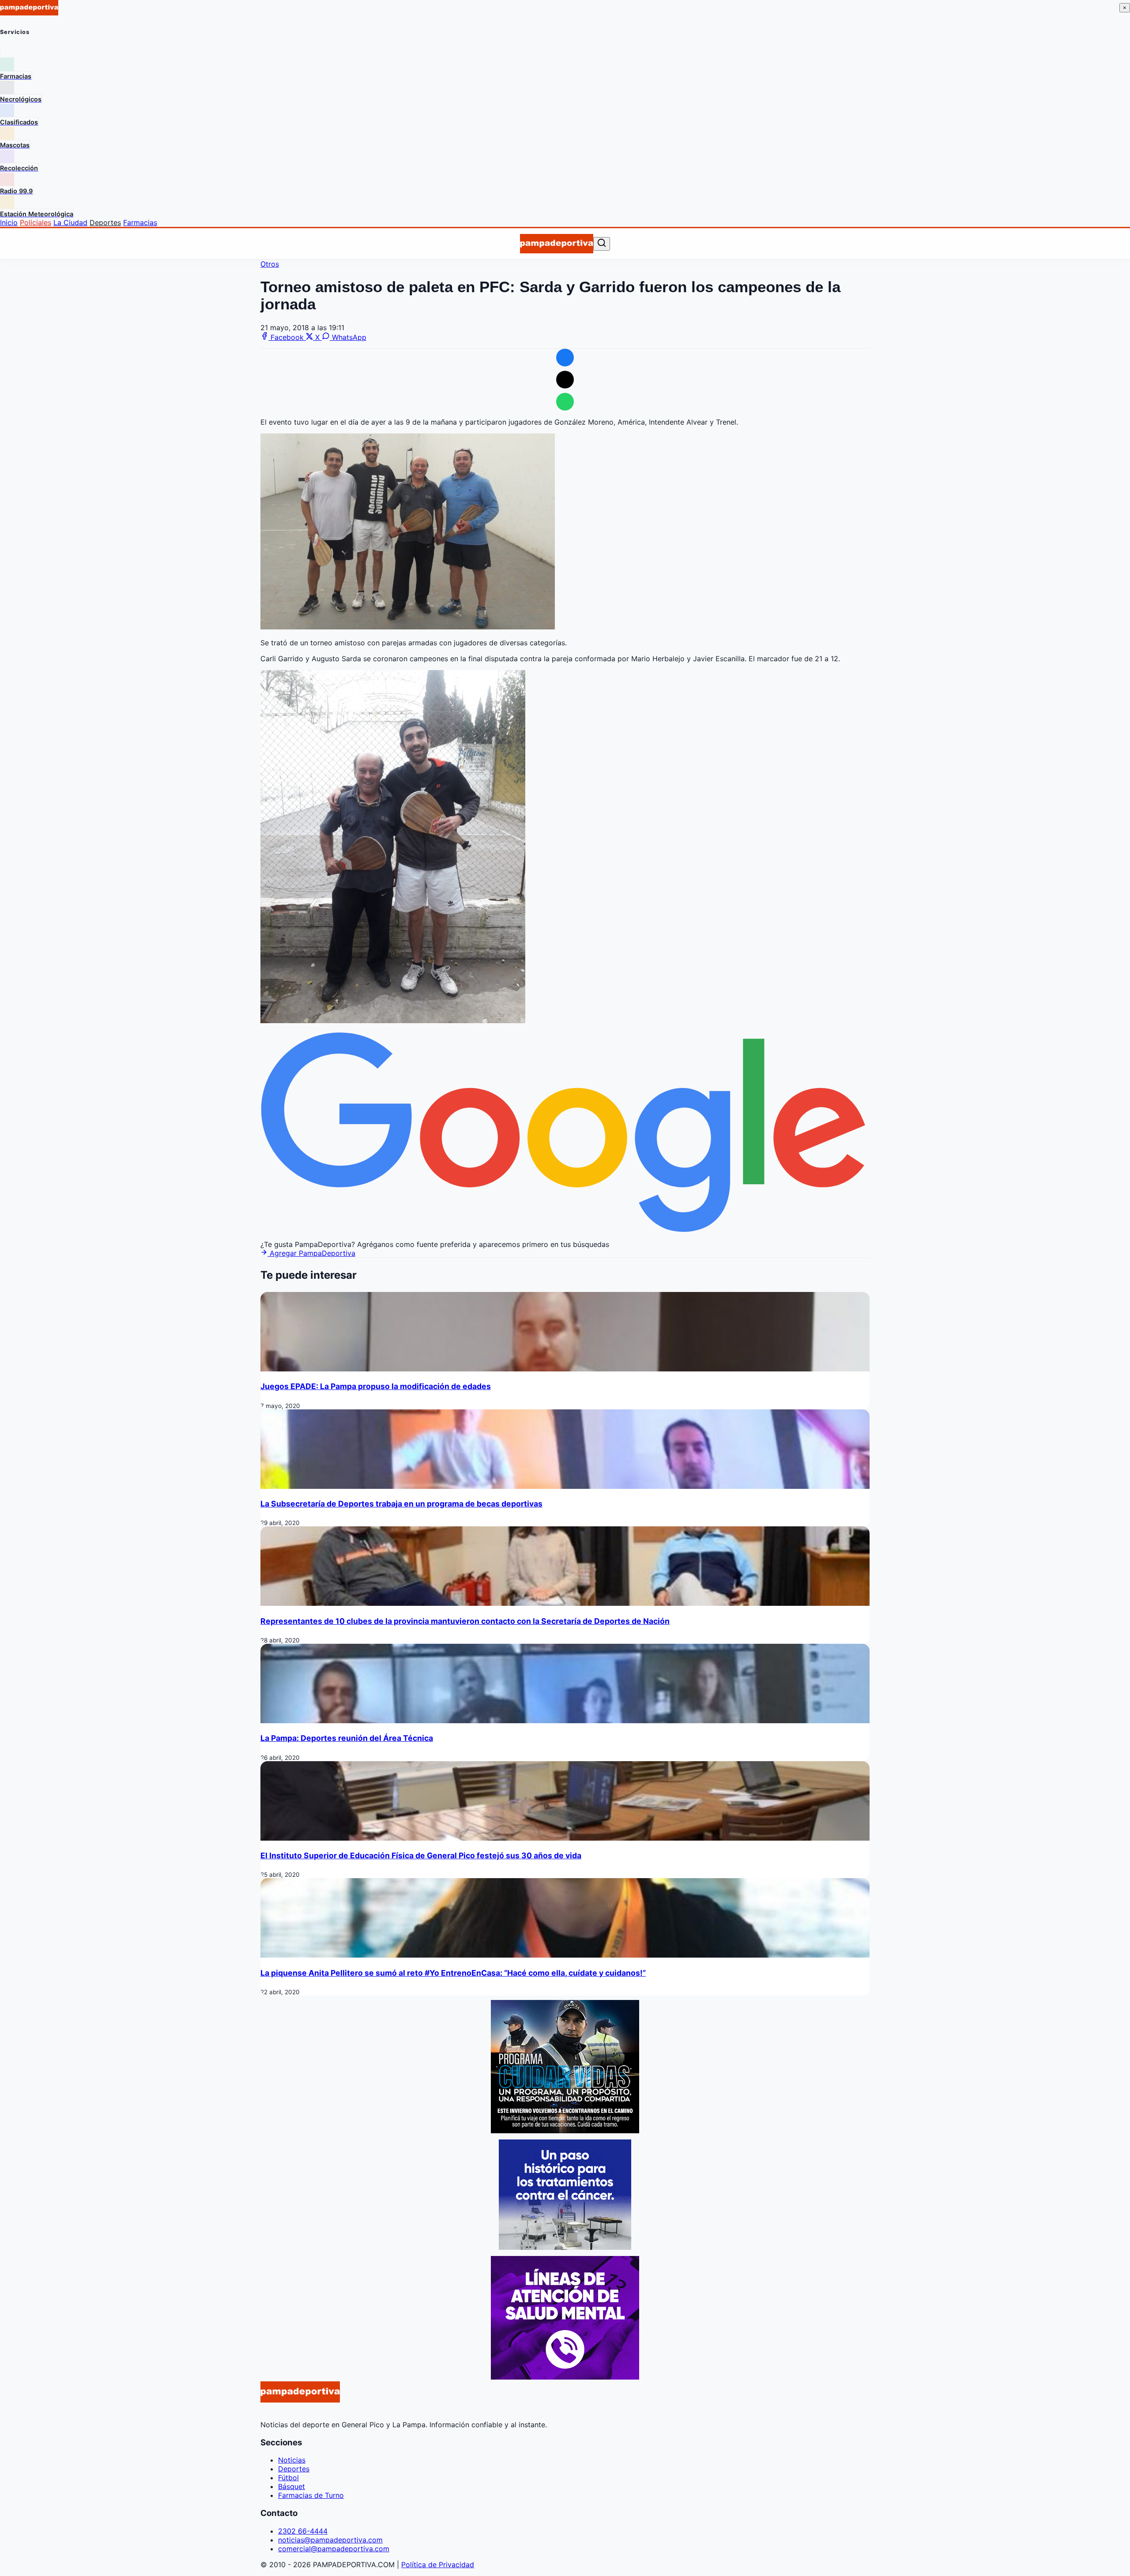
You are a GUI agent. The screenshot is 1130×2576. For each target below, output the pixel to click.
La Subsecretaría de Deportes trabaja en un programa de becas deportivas (401, 1504)
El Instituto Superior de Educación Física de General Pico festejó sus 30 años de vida (421, 1855)
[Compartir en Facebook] (565, 358)
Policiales (36, 222)
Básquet (292, 2486)
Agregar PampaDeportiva (311, 1253)
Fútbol (288, 2478)
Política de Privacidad (438, 2565)
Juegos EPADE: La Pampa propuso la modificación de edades (376, 1386)
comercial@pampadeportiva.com (334, 2549)
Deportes (105, 222)
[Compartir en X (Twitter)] (565, 380)
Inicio (9, 222)
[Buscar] (602, 243)
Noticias (292, 2460)
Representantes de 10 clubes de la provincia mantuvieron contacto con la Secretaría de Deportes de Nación (465, 1621)
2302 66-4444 (303, 2531)
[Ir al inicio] (556, 244)
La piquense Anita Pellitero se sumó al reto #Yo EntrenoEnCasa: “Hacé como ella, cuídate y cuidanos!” (453, 1973)
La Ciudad (70, 222)
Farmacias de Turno (311, 2495)
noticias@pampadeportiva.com (330, 2540)
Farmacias (140, 222)
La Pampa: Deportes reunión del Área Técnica (347, 1738)
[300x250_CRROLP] (565, 2247)
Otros (270, 264)
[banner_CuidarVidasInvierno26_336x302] (565, 2131)
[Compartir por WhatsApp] (565, 402)
